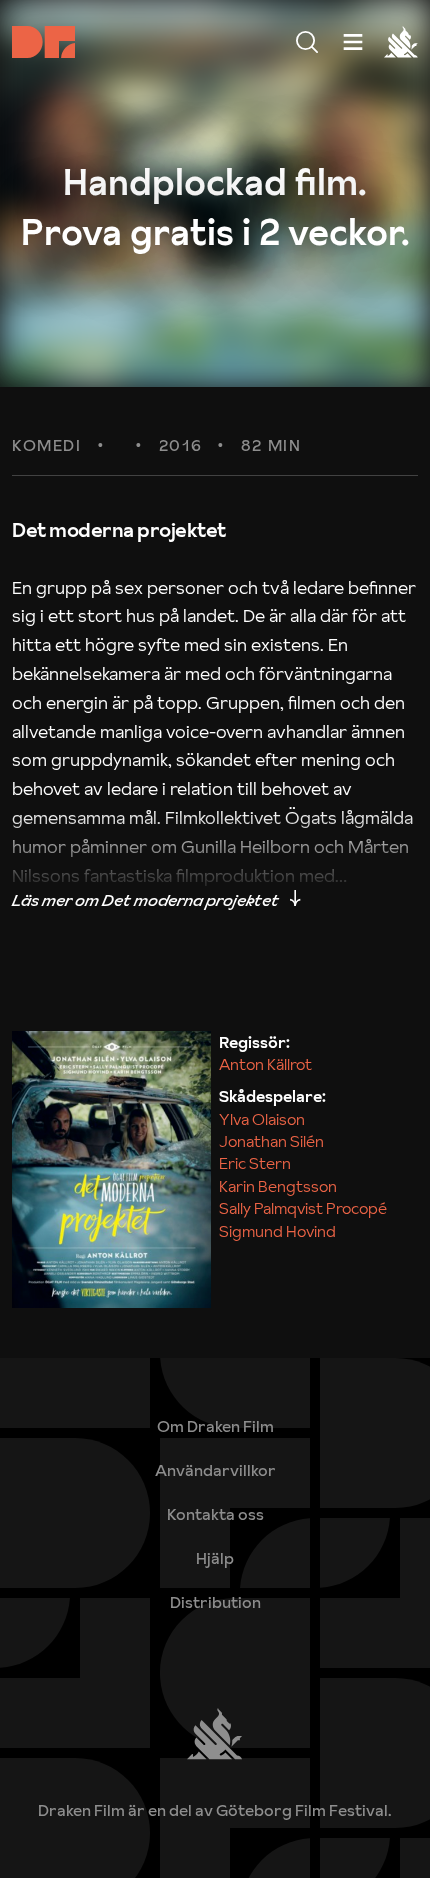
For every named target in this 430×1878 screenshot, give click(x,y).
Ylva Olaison (262, 1119)
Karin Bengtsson (278, 1186)
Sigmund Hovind (277, 1231)
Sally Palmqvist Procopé (303, 1208)
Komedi (47, 446)
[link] (215, 1558)
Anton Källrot (265, 1064)
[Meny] (307, 42)
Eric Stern (255, 1163)
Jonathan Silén (271, 1141)
